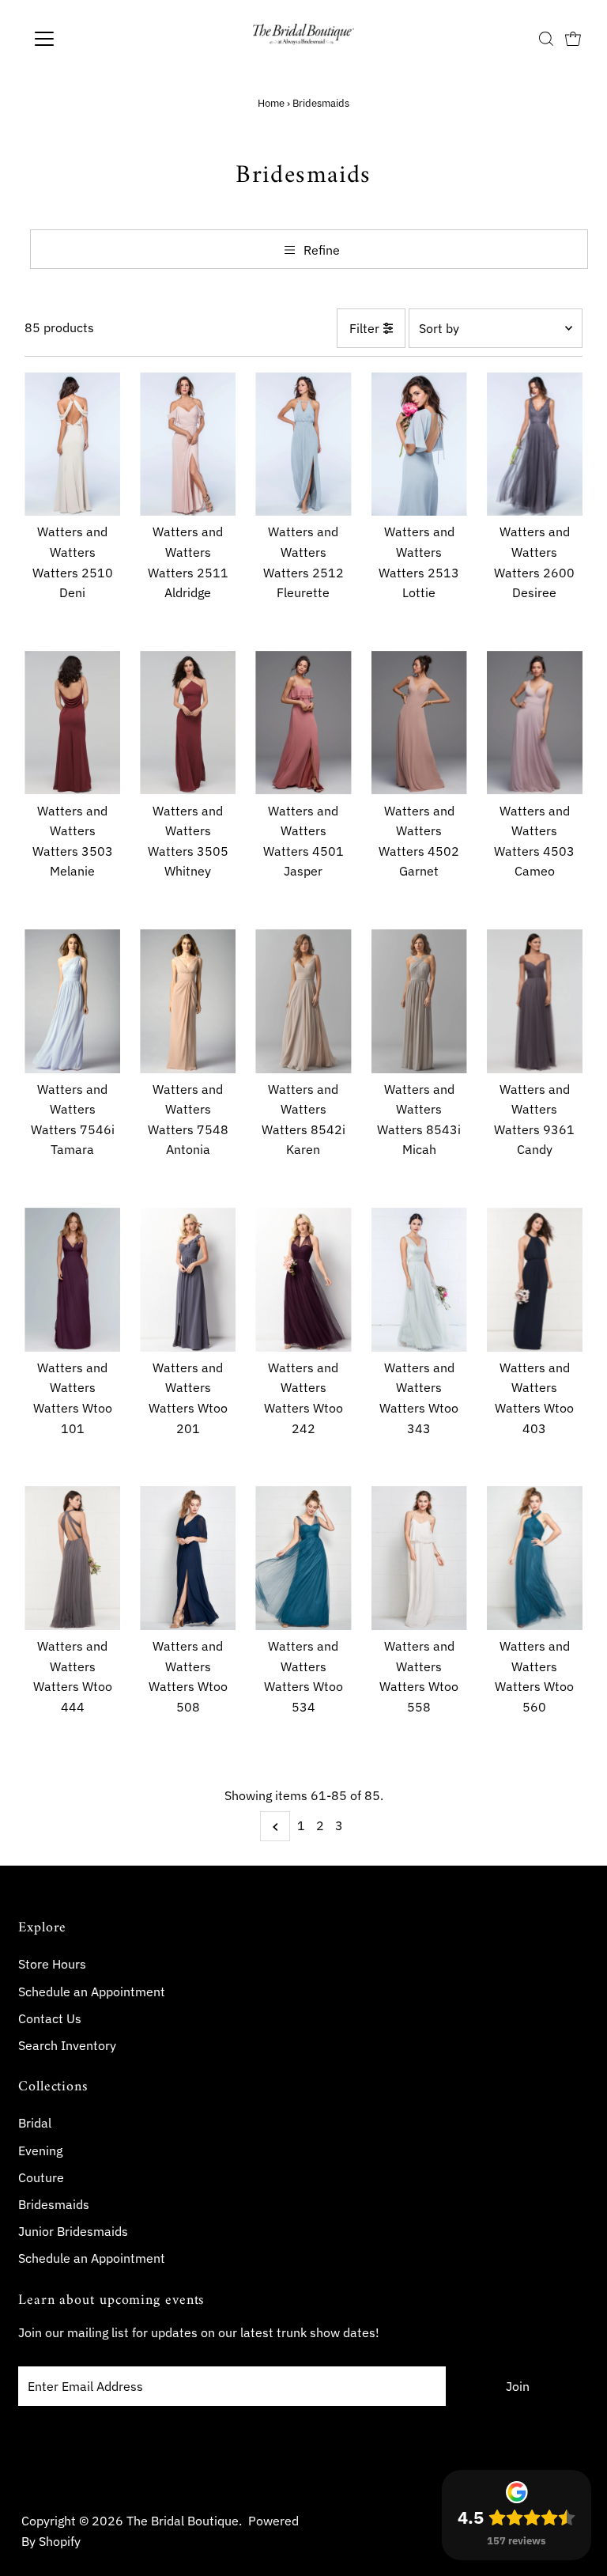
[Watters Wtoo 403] (535, 1280)
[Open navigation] (90, 39)
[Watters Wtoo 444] (72, 1558)
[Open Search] (546, 39)
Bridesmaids (54, 2204)
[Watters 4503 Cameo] (535, 723)
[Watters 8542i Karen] (303, 1001)
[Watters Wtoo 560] (535, 1558)
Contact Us (50, 2018)
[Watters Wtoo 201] (188, 1280)
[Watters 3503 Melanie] (72, 723)
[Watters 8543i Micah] (419, 1001)
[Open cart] (573, 39)
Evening (40, 2150)
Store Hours (52, 1964)
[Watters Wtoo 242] (303, 1280)
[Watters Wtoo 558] (419, 1558)
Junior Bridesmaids (73, 2231)
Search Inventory (67, 2045)
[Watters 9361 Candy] (535, 1001)
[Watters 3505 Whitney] (188, 723)
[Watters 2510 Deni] (72, 444)
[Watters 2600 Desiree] (535, 444)
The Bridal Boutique (183, 2521)
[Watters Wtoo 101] (72, 1280)
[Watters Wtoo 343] (419, 1280)
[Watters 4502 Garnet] (419, 723)
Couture (41, 2177)
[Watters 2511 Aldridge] (188, 444)
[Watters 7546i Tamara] (72, 1001)
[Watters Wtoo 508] (188, 1558)
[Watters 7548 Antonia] (188, 1001)
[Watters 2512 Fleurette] (303, 444)
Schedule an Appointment (92, 1992)
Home (271, 103)
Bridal (35, 2123)
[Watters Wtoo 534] (303, 1558)
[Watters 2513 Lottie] (419, 444)
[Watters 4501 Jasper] (303, 723)
